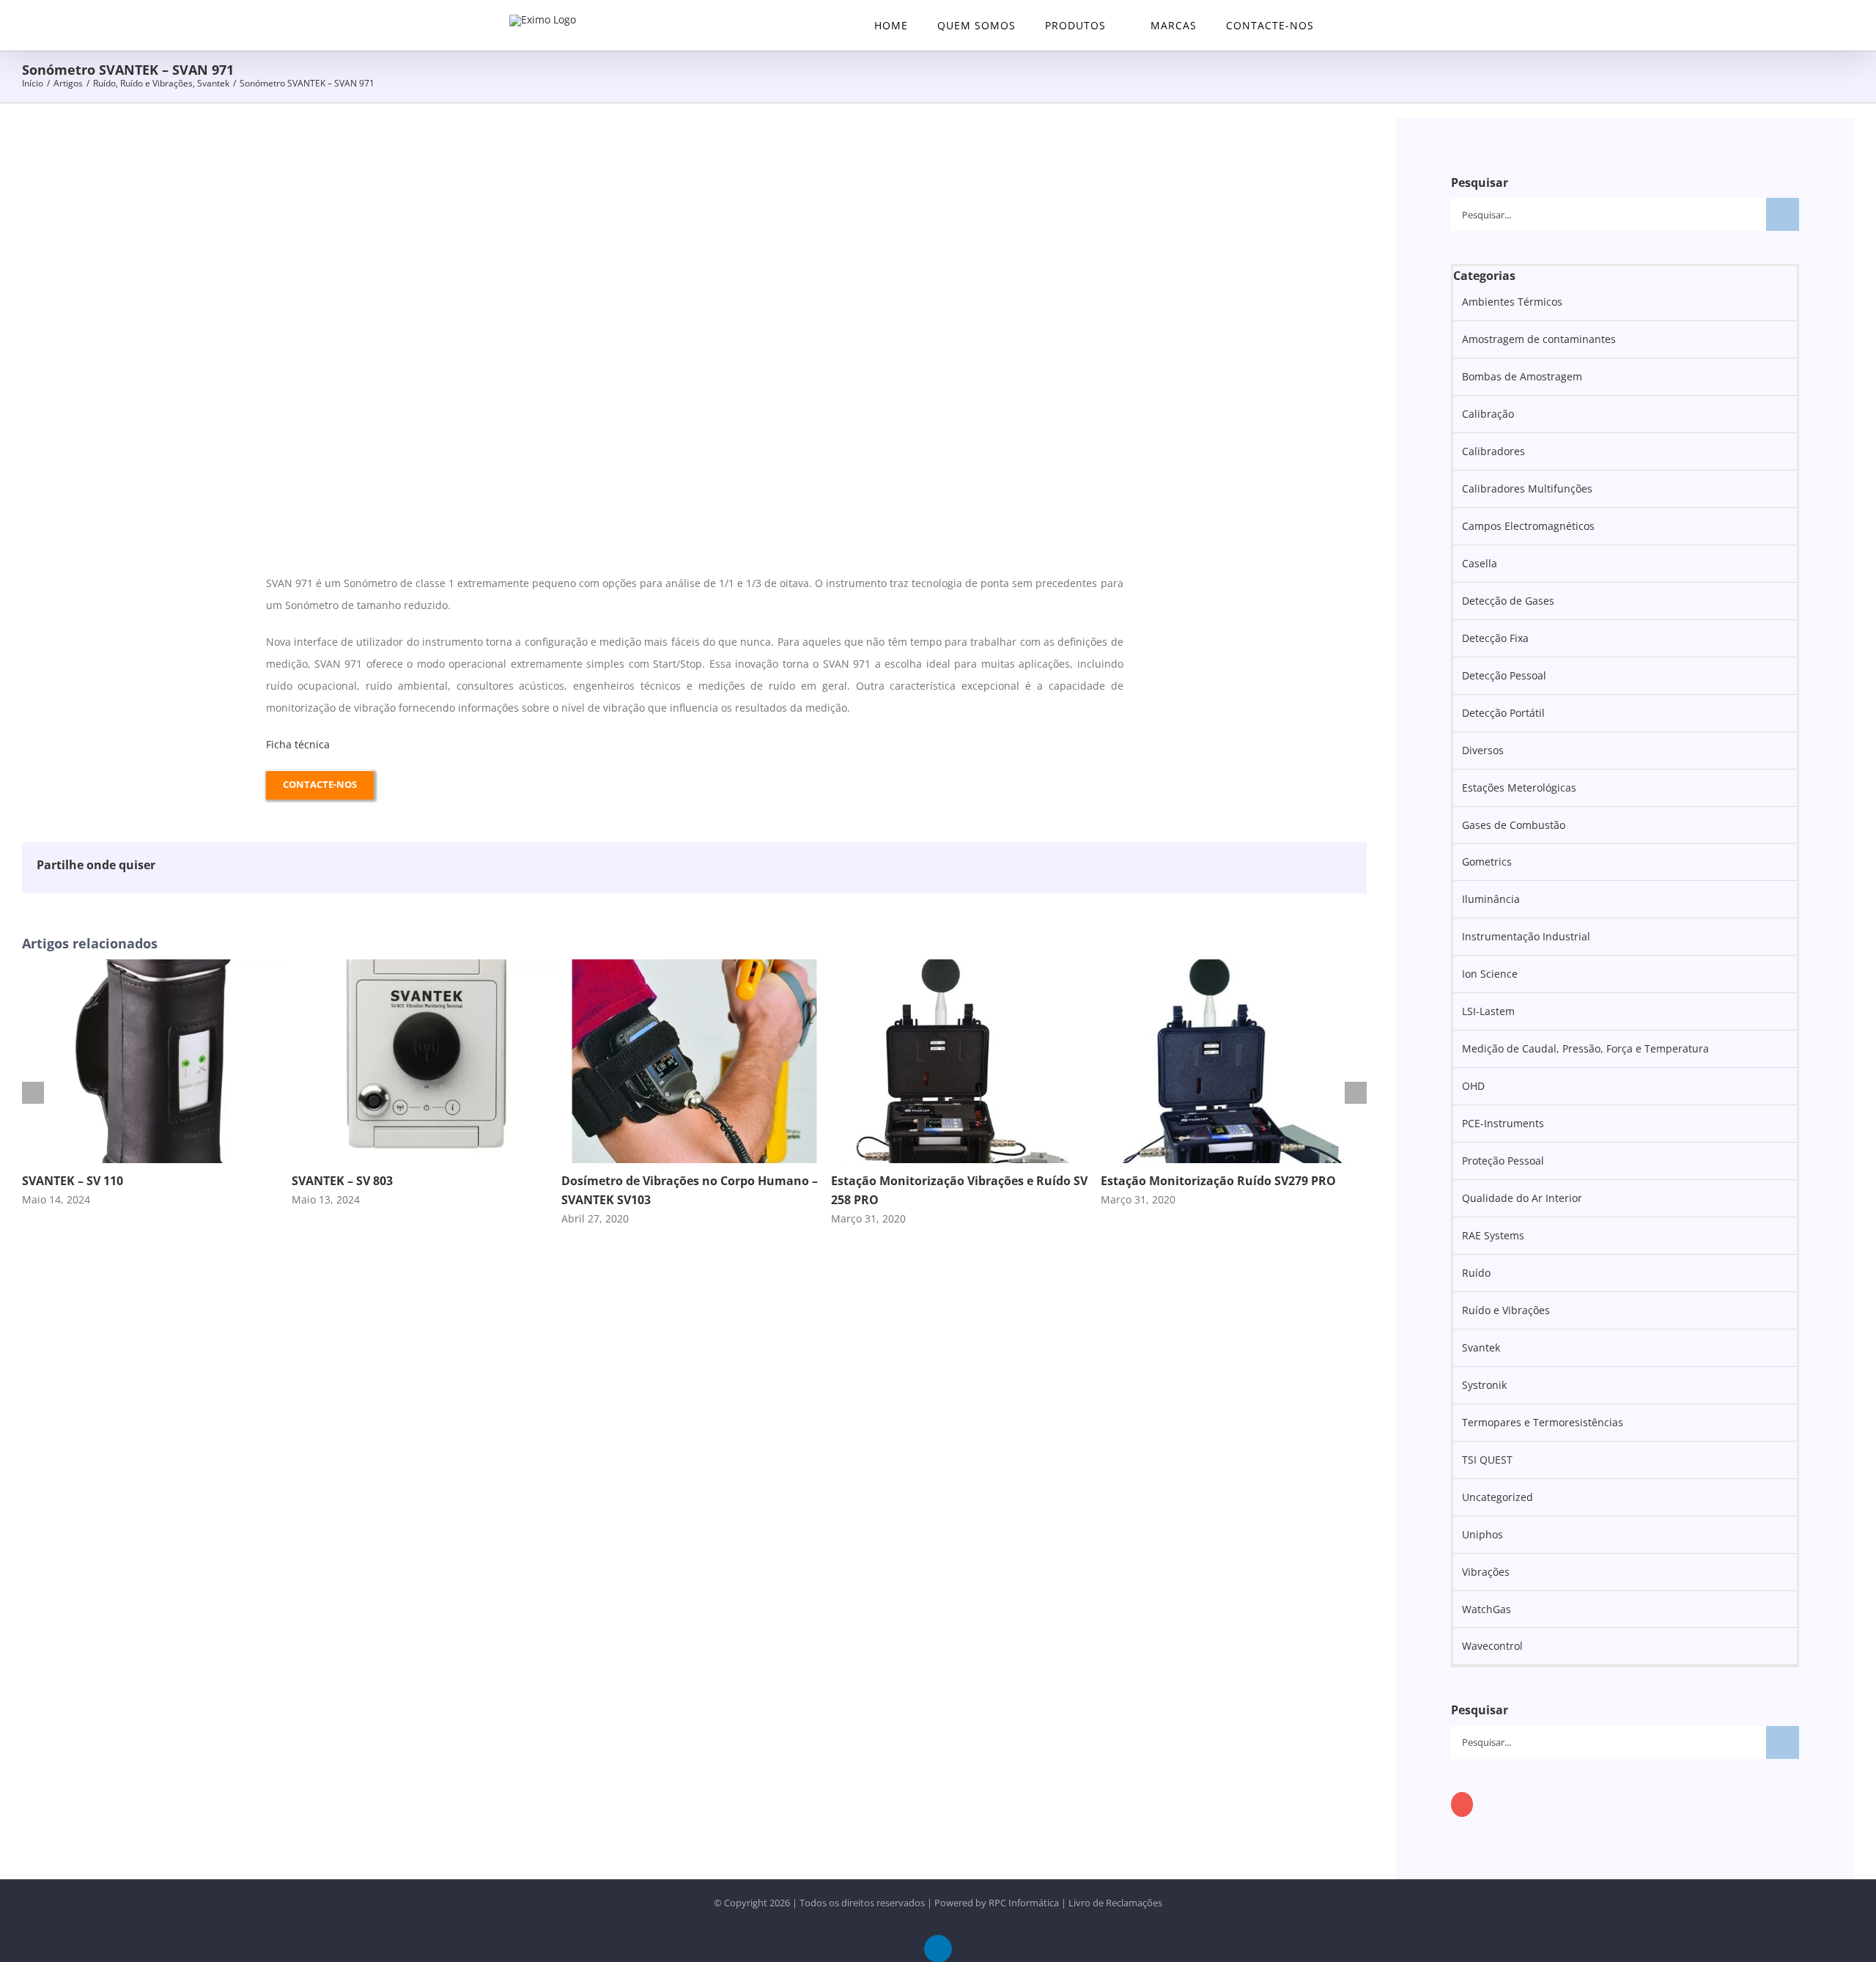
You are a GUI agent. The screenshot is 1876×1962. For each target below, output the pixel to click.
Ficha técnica (298, 744)
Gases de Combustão (1514, 825)
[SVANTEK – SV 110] (155, 966)
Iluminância (1491, 899)
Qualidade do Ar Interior (1522, 1198)
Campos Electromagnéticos (1528, 526)
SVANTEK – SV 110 (73, 1181)
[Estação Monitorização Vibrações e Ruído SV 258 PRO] (964, 966)
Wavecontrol (1492, 1646)
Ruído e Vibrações (1506, 1310)
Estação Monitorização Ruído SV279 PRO (1218, 1181)
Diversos (1483, 750)
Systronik (1484, 1385)
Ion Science (1490, 974)
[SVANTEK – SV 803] (425, 966)
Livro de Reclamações (1115, 1903)
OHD (1473, 1086)
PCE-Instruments (1503, 1123)
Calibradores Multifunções (1527, 488)
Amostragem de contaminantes (1539, 339)
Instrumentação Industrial (1526, 936)
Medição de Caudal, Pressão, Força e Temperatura (1585, 1048)
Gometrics (1487, 862)
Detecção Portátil (1503, 713)
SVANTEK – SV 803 (342, 1181)
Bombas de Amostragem (1522, 376)
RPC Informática (1024, 1903)
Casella (1480, 563)
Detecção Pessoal (1504, 675)
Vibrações (1486, 1572)
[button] (1348, 25)
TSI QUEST (1487, 1460)
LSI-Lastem (1488, 1011)
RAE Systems (1493, 1235)
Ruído (1476, 1273)
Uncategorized (1498, 1497)
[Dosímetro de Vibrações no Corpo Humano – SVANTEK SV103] (694, 966)
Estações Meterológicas (1519, 788)
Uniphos (1482, 1534)
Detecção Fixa (1495, 638)
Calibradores (1493, 451)
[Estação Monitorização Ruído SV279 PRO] (1234, 966)
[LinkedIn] (1462, 1804)
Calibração (1488, 414)
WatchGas (1487, 1609)
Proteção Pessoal (1503, 1161)
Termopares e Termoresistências (1543, 1422)
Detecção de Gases (1508, 601)
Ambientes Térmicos (1512, 302)
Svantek (1481, 1347)
